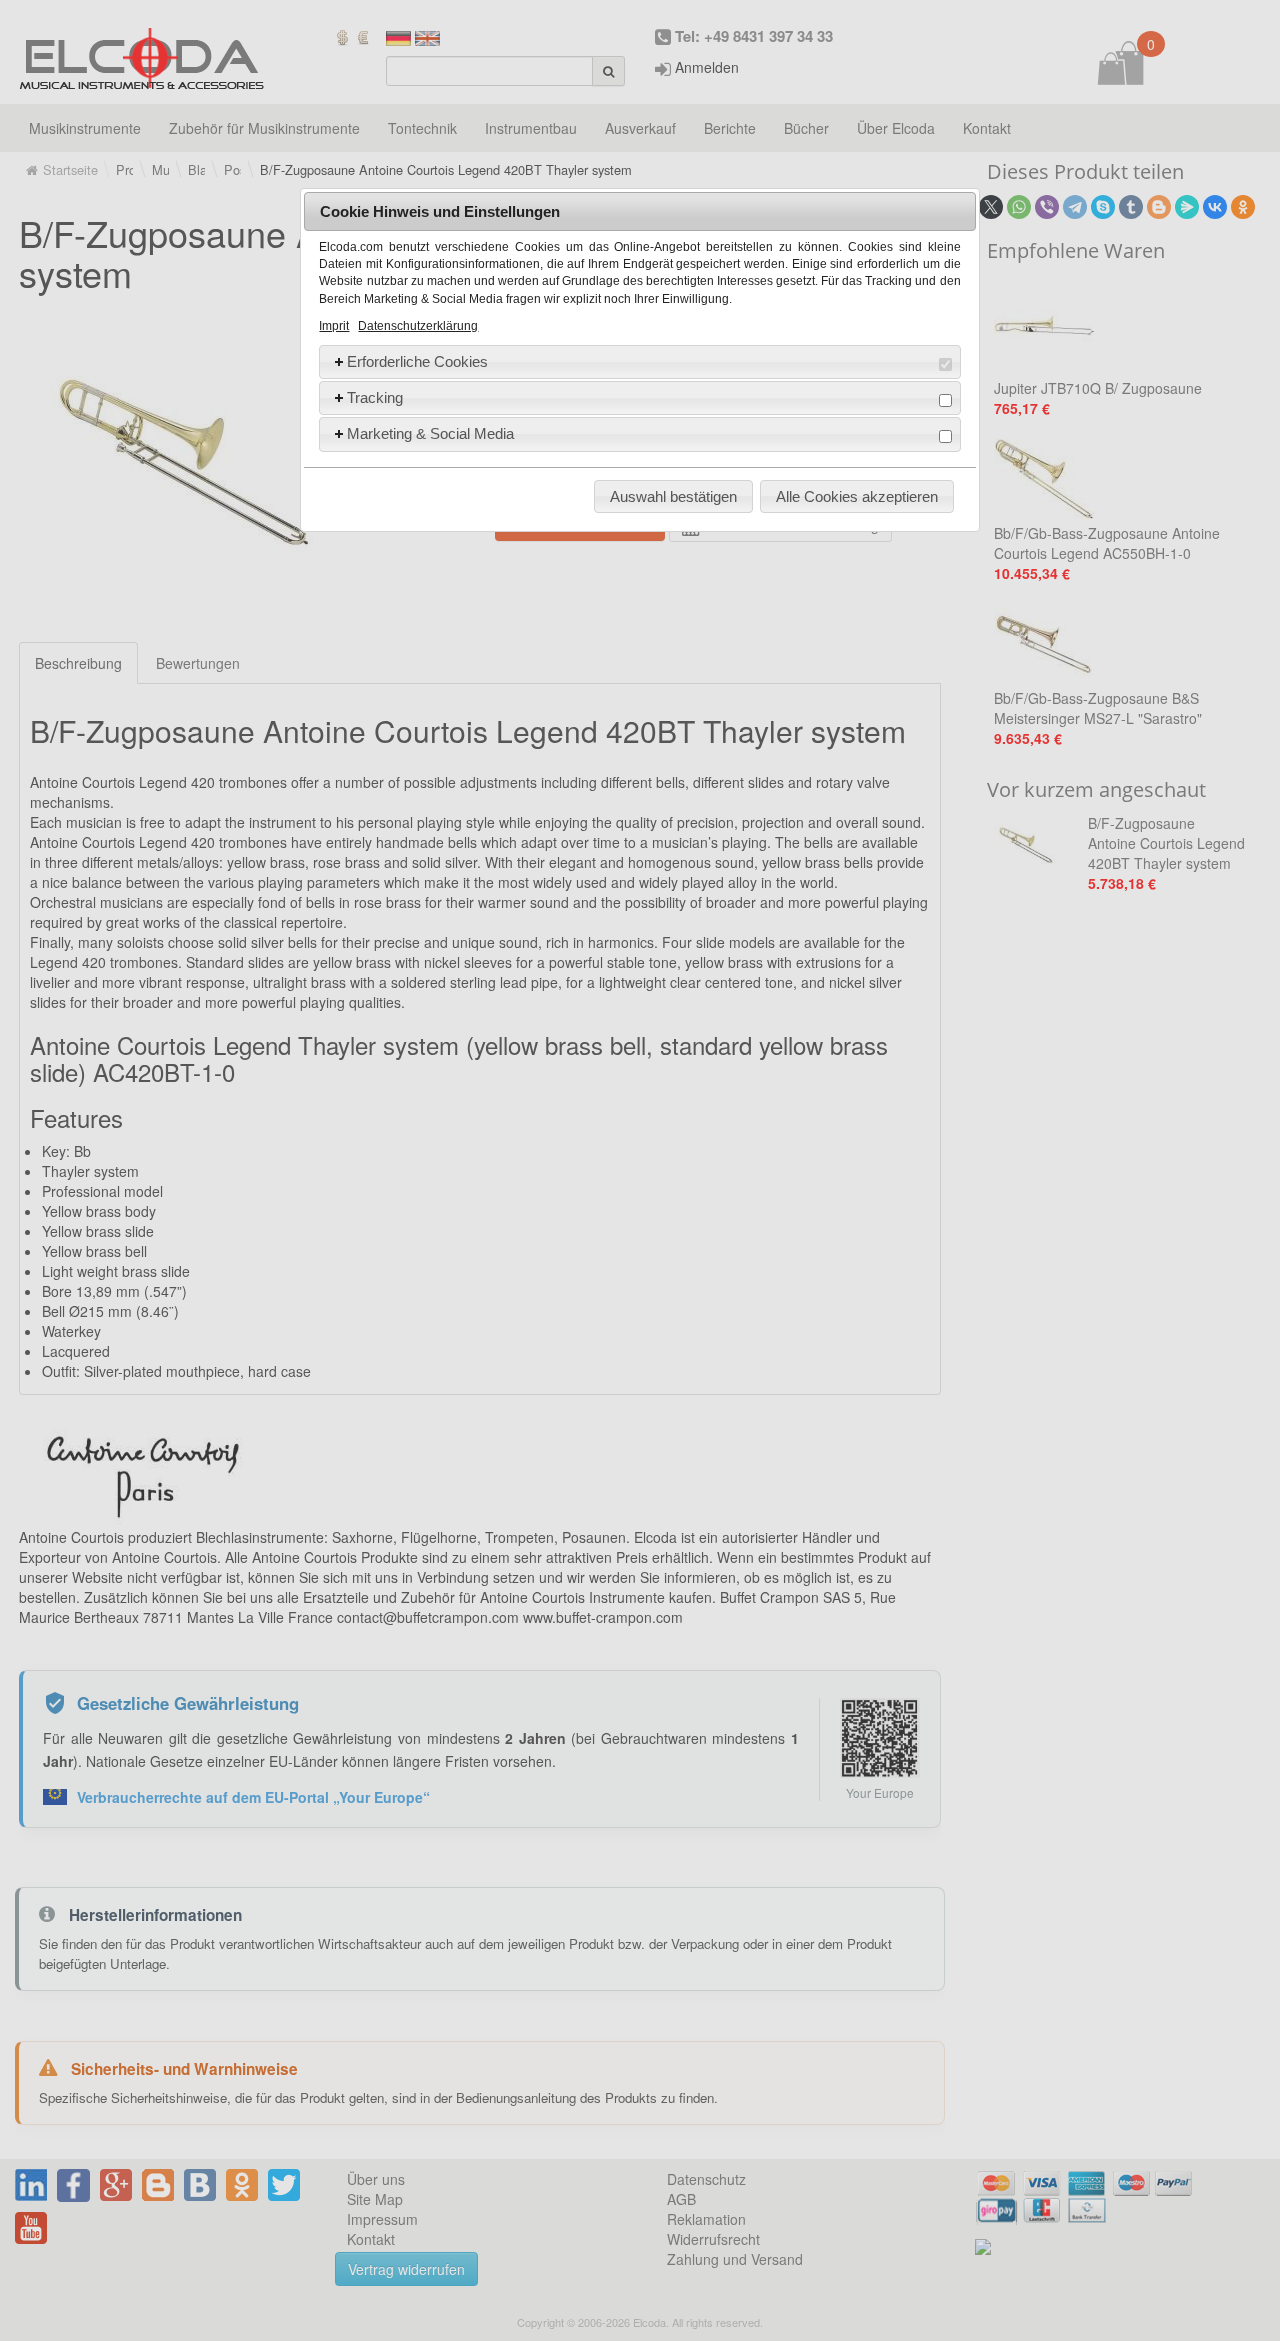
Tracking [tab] (375, 397)
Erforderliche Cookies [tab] (417, 361)
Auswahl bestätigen (673, 496)
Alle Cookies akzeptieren (857, 496)
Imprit (334, 326)
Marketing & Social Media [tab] (430, 433)
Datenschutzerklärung (418, 326)
